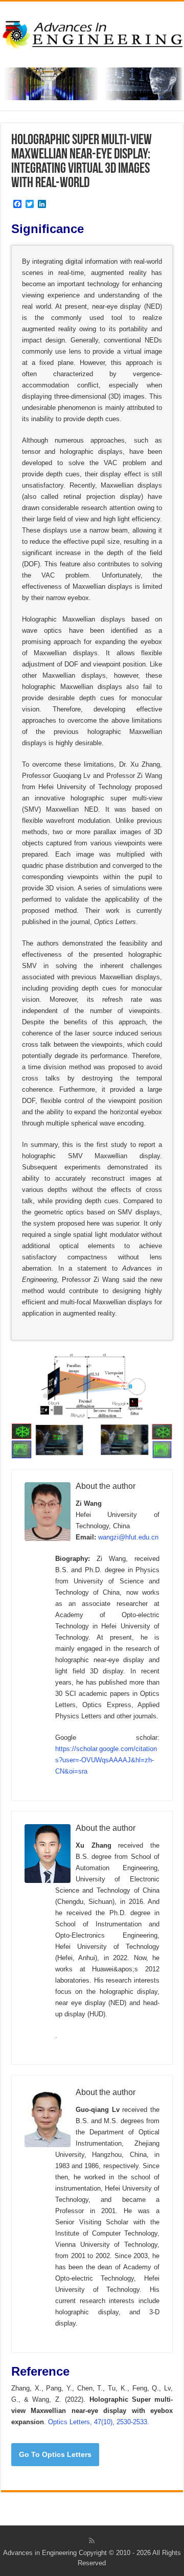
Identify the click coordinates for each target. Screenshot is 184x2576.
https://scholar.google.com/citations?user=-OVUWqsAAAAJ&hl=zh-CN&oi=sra (106, 1760)
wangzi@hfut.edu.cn (128, 1537)
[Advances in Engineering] (92, 33)
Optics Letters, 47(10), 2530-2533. (99, 2422)
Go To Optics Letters (55, 2454)
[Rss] (92, 2541)
